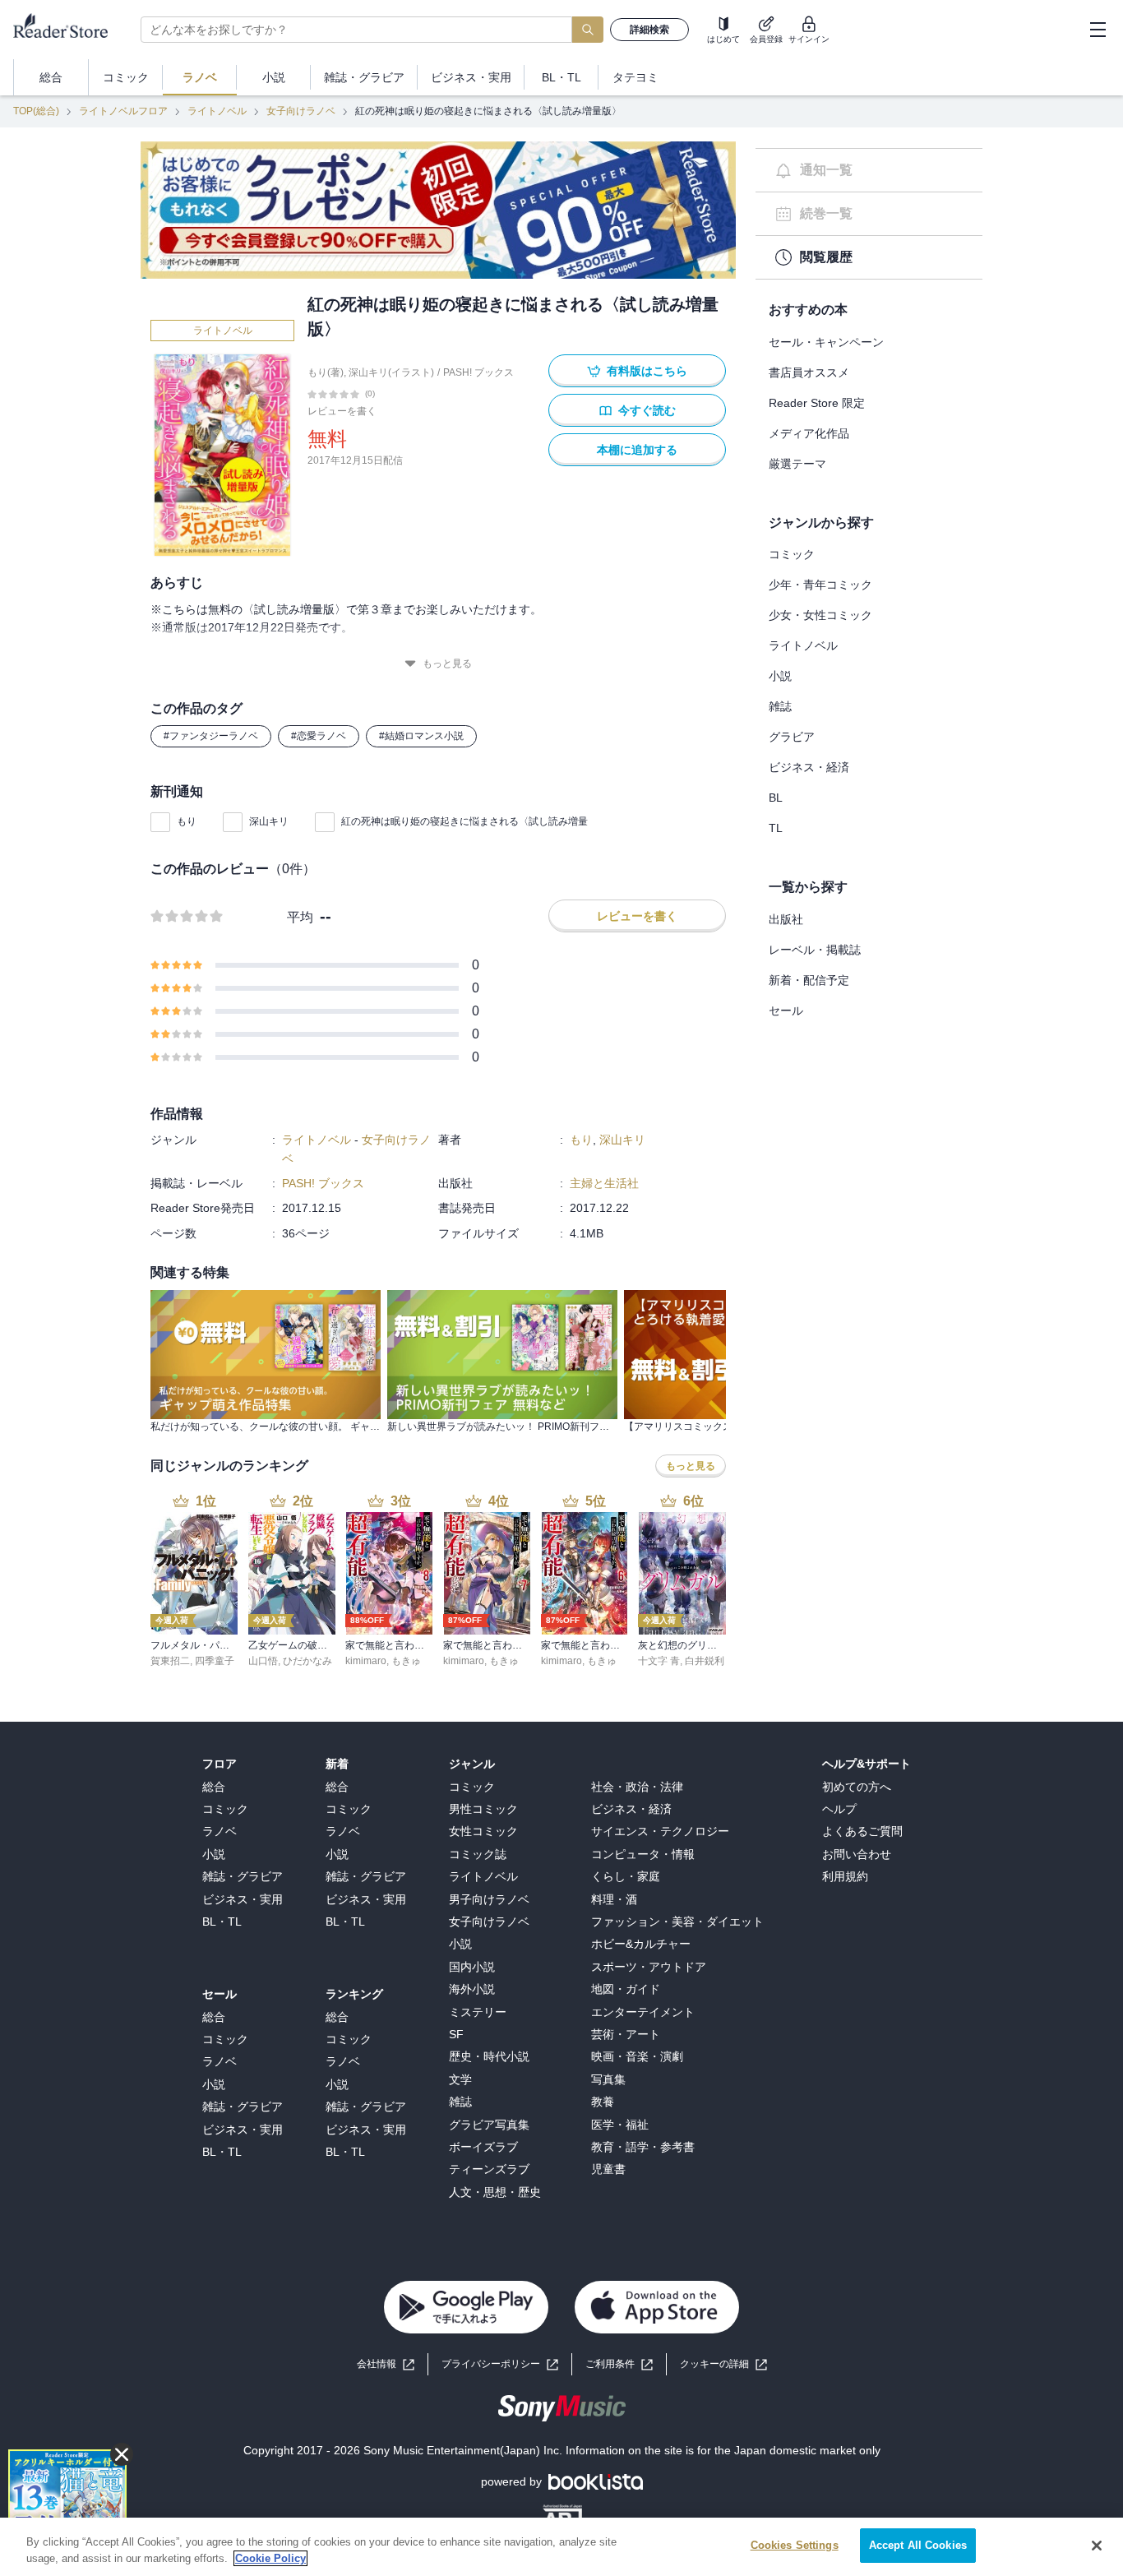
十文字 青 (659, 1661)
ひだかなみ (307, 1661)
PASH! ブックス (478, 372)
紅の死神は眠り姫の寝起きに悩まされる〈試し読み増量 (464, 821)
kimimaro (366, 1661)
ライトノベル (217, 111)
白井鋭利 (705, 1661)
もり (187, 821)
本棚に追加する (637, 450)
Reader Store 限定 (817, 403)
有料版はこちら (647, 371)
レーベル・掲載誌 (815, 950)
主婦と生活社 (604, 1183)
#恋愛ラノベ (319, 736)
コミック (792, 554)
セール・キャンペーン (826, 342)
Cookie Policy (270, 2558)
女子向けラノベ (301, 111)
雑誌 (780, 706)
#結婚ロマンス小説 (421, 736)
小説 (780, 676)
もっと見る (447, 664)
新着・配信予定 (809, 980)
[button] (723, 2364)
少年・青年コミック (820, 585)
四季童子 (215, 1661)
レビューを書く (342, 411)
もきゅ (406, 1661)
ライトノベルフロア (123, 111)
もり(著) (326, 372)
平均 (300, 917)
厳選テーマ (797, 464)
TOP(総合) (36, 111)
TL (776, 828)
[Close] (1097, 2546)
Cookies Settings (795, 2545)
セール (786, 1011)
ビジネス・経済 (809, 767)
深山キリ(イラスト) (391, 372)
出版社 (786, 919)
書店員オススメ (809, 372)
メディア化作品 (809, 433)
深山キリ (269, 821)
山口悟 (263, 1661)
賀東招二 (170, 1661)
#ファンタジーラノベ (211, 736)
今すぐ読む (647, 410)
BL (776, 798)
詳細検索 (649, 30)
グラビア (792, 737)
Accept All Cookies (918, 2545)
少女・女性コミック (820, 615)
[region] (561, 2547)
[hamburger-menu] (1098, 30)
